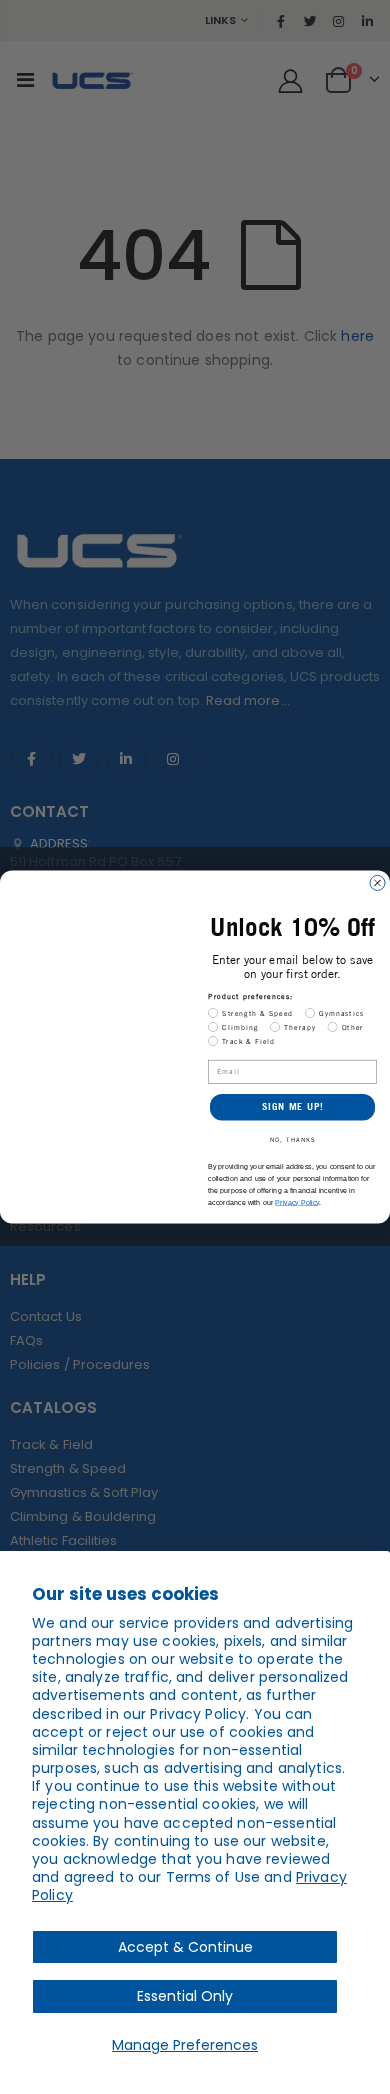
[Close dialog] (377, 883)
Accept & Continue (185, 1947)
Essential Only (185, 1996)
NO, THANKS (293, 1140)
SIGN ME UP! (293, 1107)
